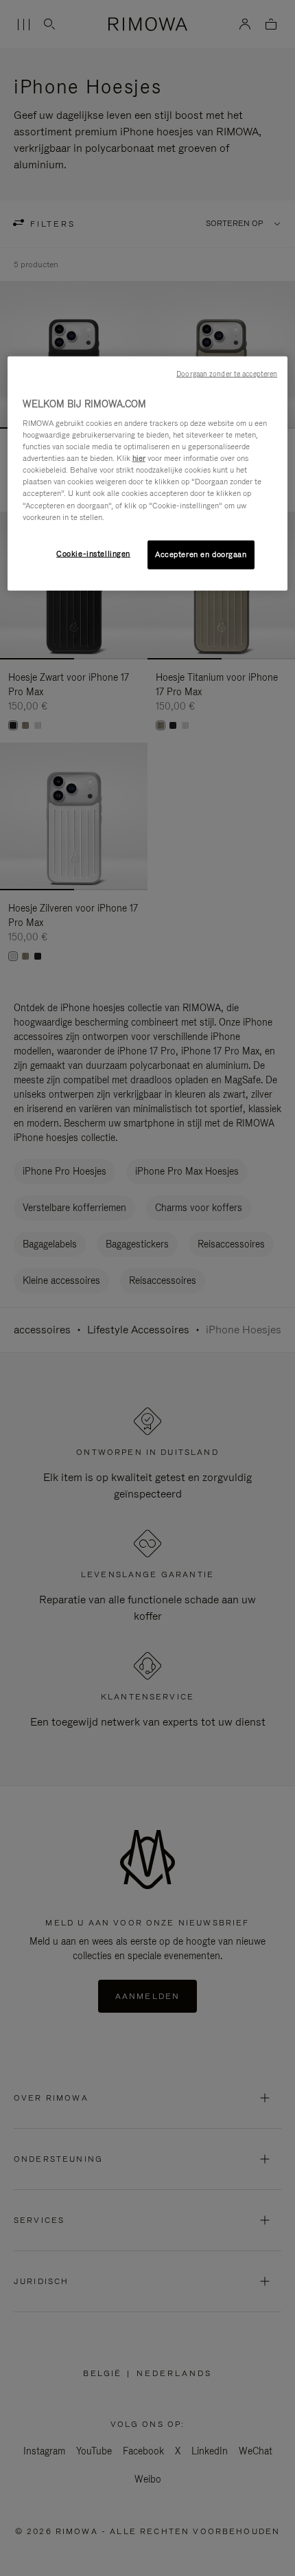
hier (139, 458)
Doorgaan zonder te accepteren (227, 373)
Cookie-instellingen (93, 553)
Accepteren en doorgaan (201, 554)
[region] (148, 473)
